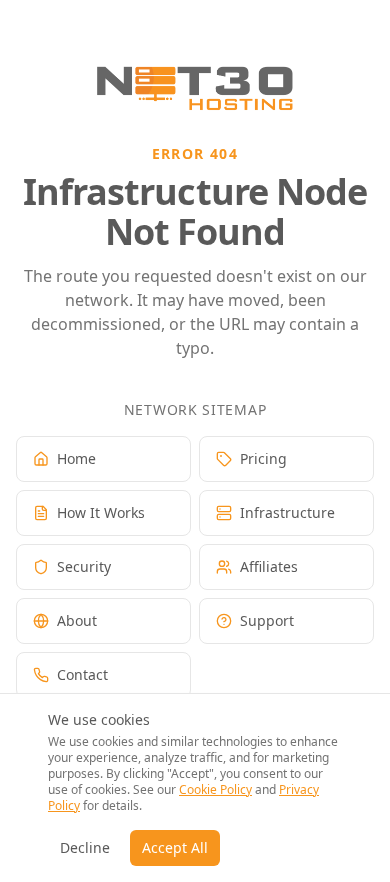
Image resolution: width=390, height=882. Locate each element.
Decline (85, 847)
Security (84, 566)
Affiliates (269, 566)
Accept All (175, 847)
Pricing (263, 458)
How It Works (101, 512)
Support (267, 620)
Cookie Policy (215, 789)
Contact (82, 674)
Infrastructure (287, 512)
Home (76, 458)
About (77, 620)
